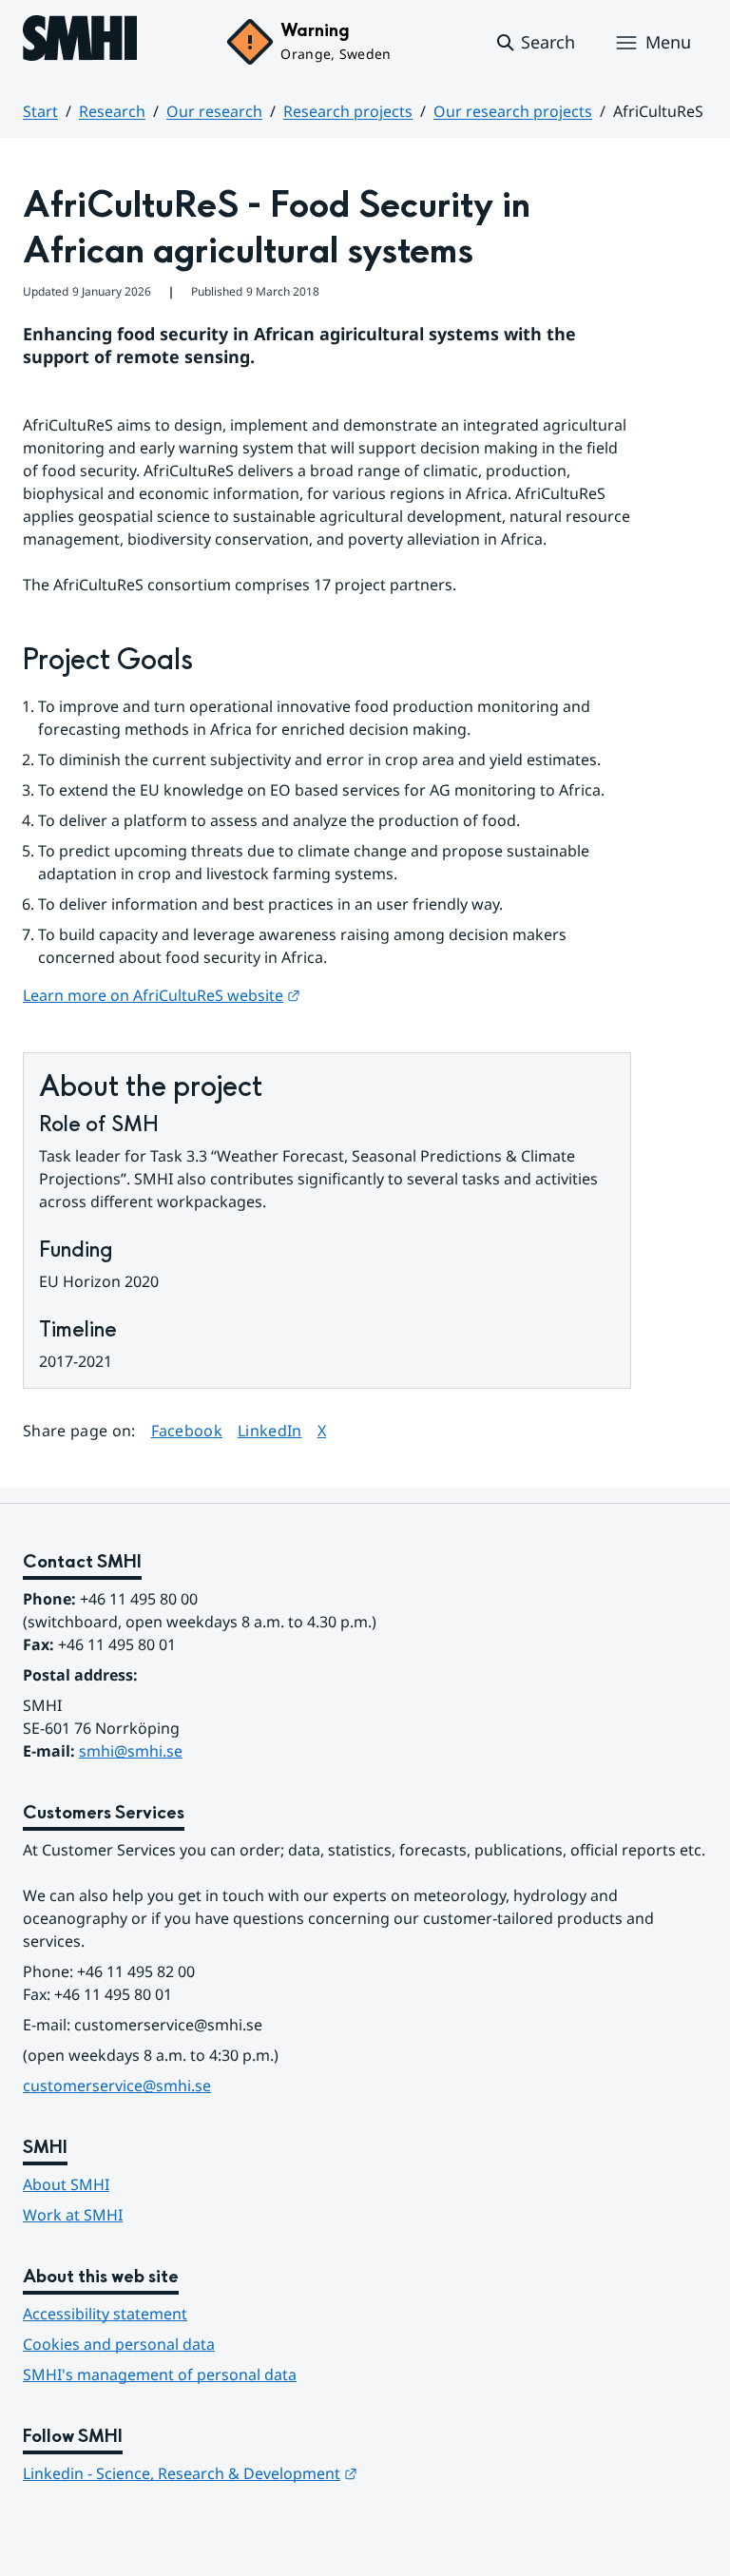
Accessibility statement (105, 2314)
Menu (668, 42)
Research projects (348, 111)
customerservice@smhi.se (117, 2086)
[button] (535, 43)
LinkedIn (270, 1430)
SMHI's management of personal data (160, 2374)
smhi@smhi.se (131, 1751)
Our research (214, 111)
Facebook (187, 1430)
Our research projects (513, 111)
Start (40, 111)
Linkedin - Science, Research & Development (190, 2473)
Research (112, 111)
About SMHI (66, 2184)
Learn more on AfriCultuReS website (162, 995)
